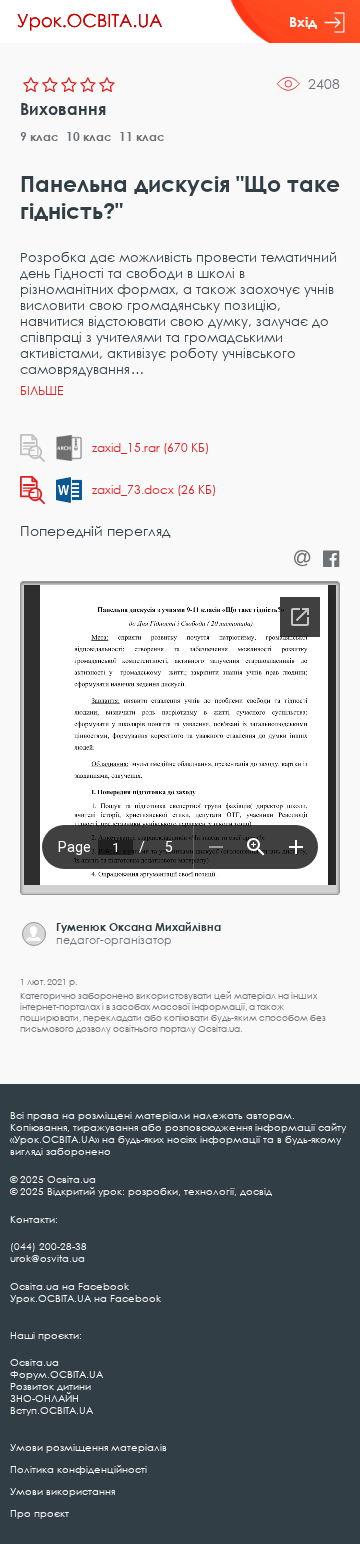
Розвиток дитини (50, 1386)
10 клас (89, 136)
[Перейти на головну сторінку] (90, 22)
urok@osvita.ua (47, 1258)
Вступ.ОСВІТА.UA (51, 1410)
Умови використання (62, 1491)
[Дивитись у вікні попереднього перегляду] (32, 448)
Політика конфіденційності (78, 1469)
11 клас (142, 136)
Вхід (303, 21)
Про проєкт (39, 1513)
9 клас (39, 136)
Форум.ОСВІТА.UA (56, 1374)
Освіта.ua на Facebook (69, 1286)
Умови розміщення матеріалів (88, 1447)
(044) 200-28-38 (48, 1246)
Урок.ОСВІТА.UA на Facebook (85, 1298)
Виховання (63, 109)
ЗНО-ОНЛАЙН (44, 1398)
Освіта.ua (34, 1362)
